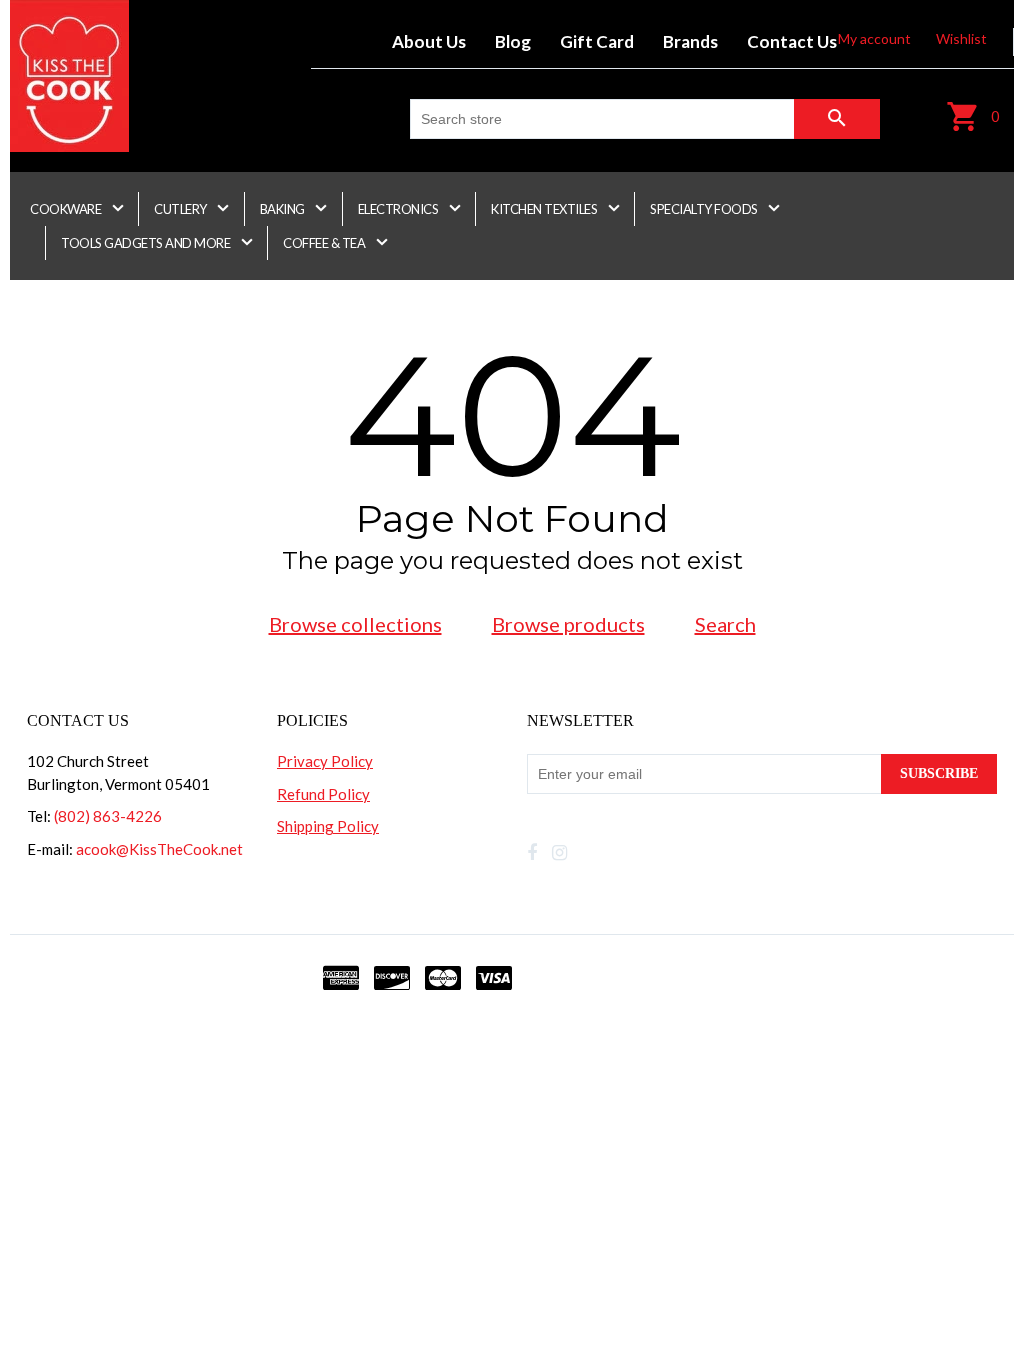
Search (725, 624)
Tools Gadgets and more (147, 243)
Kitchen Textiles (545, 209)
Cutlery (181, 209)
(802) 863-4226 (108, 816)
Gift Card (597, 41)
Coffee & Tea (325, 243)
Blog (513, 41)
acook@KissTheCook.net (159, 849)
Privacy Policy (325, 761)
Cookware (67, 209)
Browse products (568, 624)
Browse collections (355, 624)
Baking (284, 209)
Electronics (399, 209)
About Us (429, 41)
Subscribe (939, 773)
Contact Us (792, 41)
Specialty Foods (705, 209)
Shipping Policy (328, 826)
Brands (690, 41)
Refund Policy (323, 794)
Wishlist (961, 38)
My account (874, 38)
